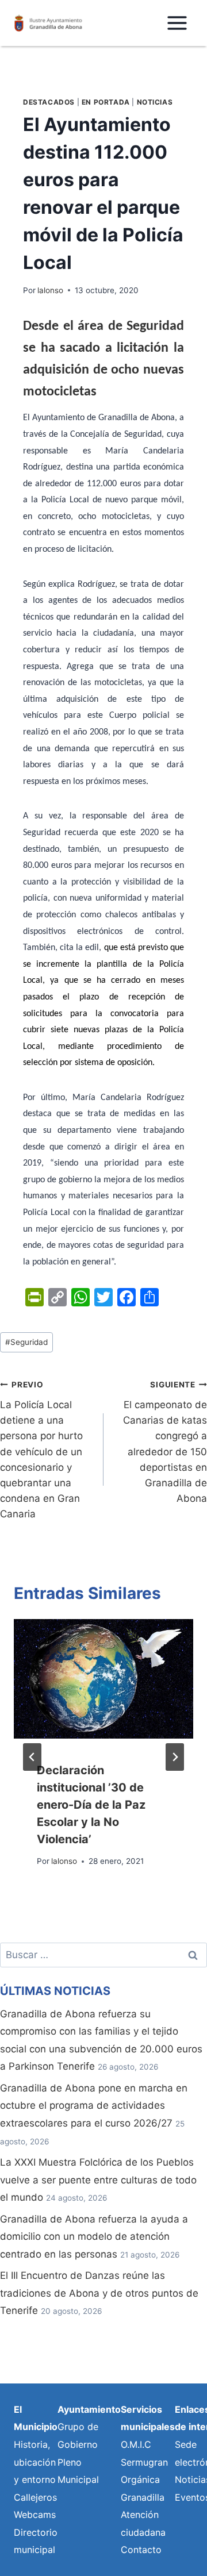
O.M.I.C (136, 2444)
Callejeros (35, 2497)
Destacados (49, 102)
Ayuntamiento (89, 2409)
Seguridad (26, 1342)
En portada (106, 102)
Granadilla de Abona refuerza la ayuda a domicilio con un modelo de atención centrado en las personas (94, 2237)
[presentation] (103, 1679)
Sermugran (144, 2462)
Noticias (155, 102)
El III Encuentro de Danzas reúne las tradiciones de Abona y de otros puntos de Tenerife (99, 2293)
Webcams (35, 2515)
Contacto (141, 2550)
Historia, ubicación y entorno (35, 2462)
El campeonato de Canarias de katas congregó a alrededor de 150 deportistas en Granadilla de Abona (165, 1442)
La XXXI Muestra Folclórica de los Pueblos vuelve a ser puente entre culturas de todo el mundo (98, 2180)
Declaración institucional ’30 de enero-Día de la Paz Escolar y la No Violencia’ (91, 1805)
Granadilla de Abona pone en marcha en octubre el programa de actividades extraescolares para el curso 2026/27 (94, 2106)
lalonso (50, 290)
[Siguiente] (175, 1757)
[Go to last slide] (32, 1757)
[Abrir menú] (177, 23)
